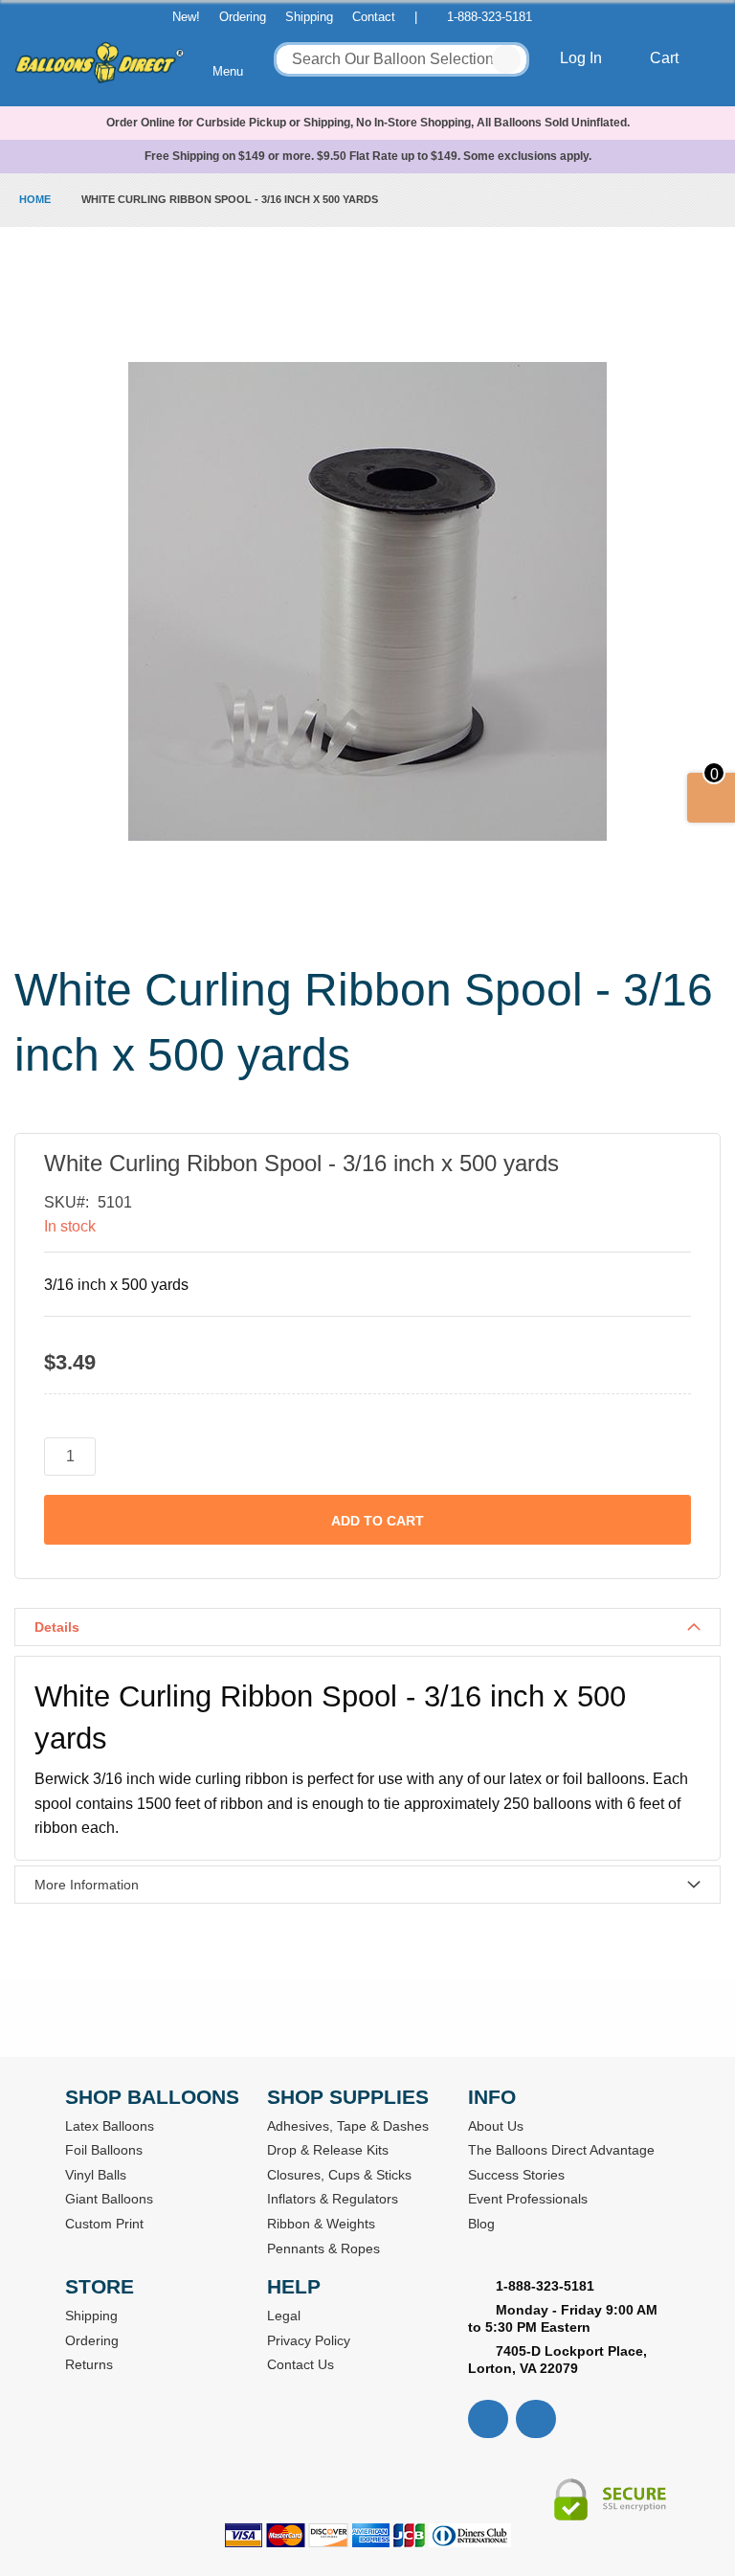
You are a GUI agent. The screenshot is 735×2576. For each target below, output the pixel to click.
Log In (583, 58)
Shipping (309, 17)
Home (35, 199)
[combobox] (401, 59)
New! (186, 17)
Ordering (243, 17)
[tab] (367, 1627)
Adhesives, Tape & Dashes (348, 2126)
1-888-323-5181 (490, 17)
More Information (87, 1885)
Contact (374, 17)
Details (57, 1627)
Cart (666, 58)
